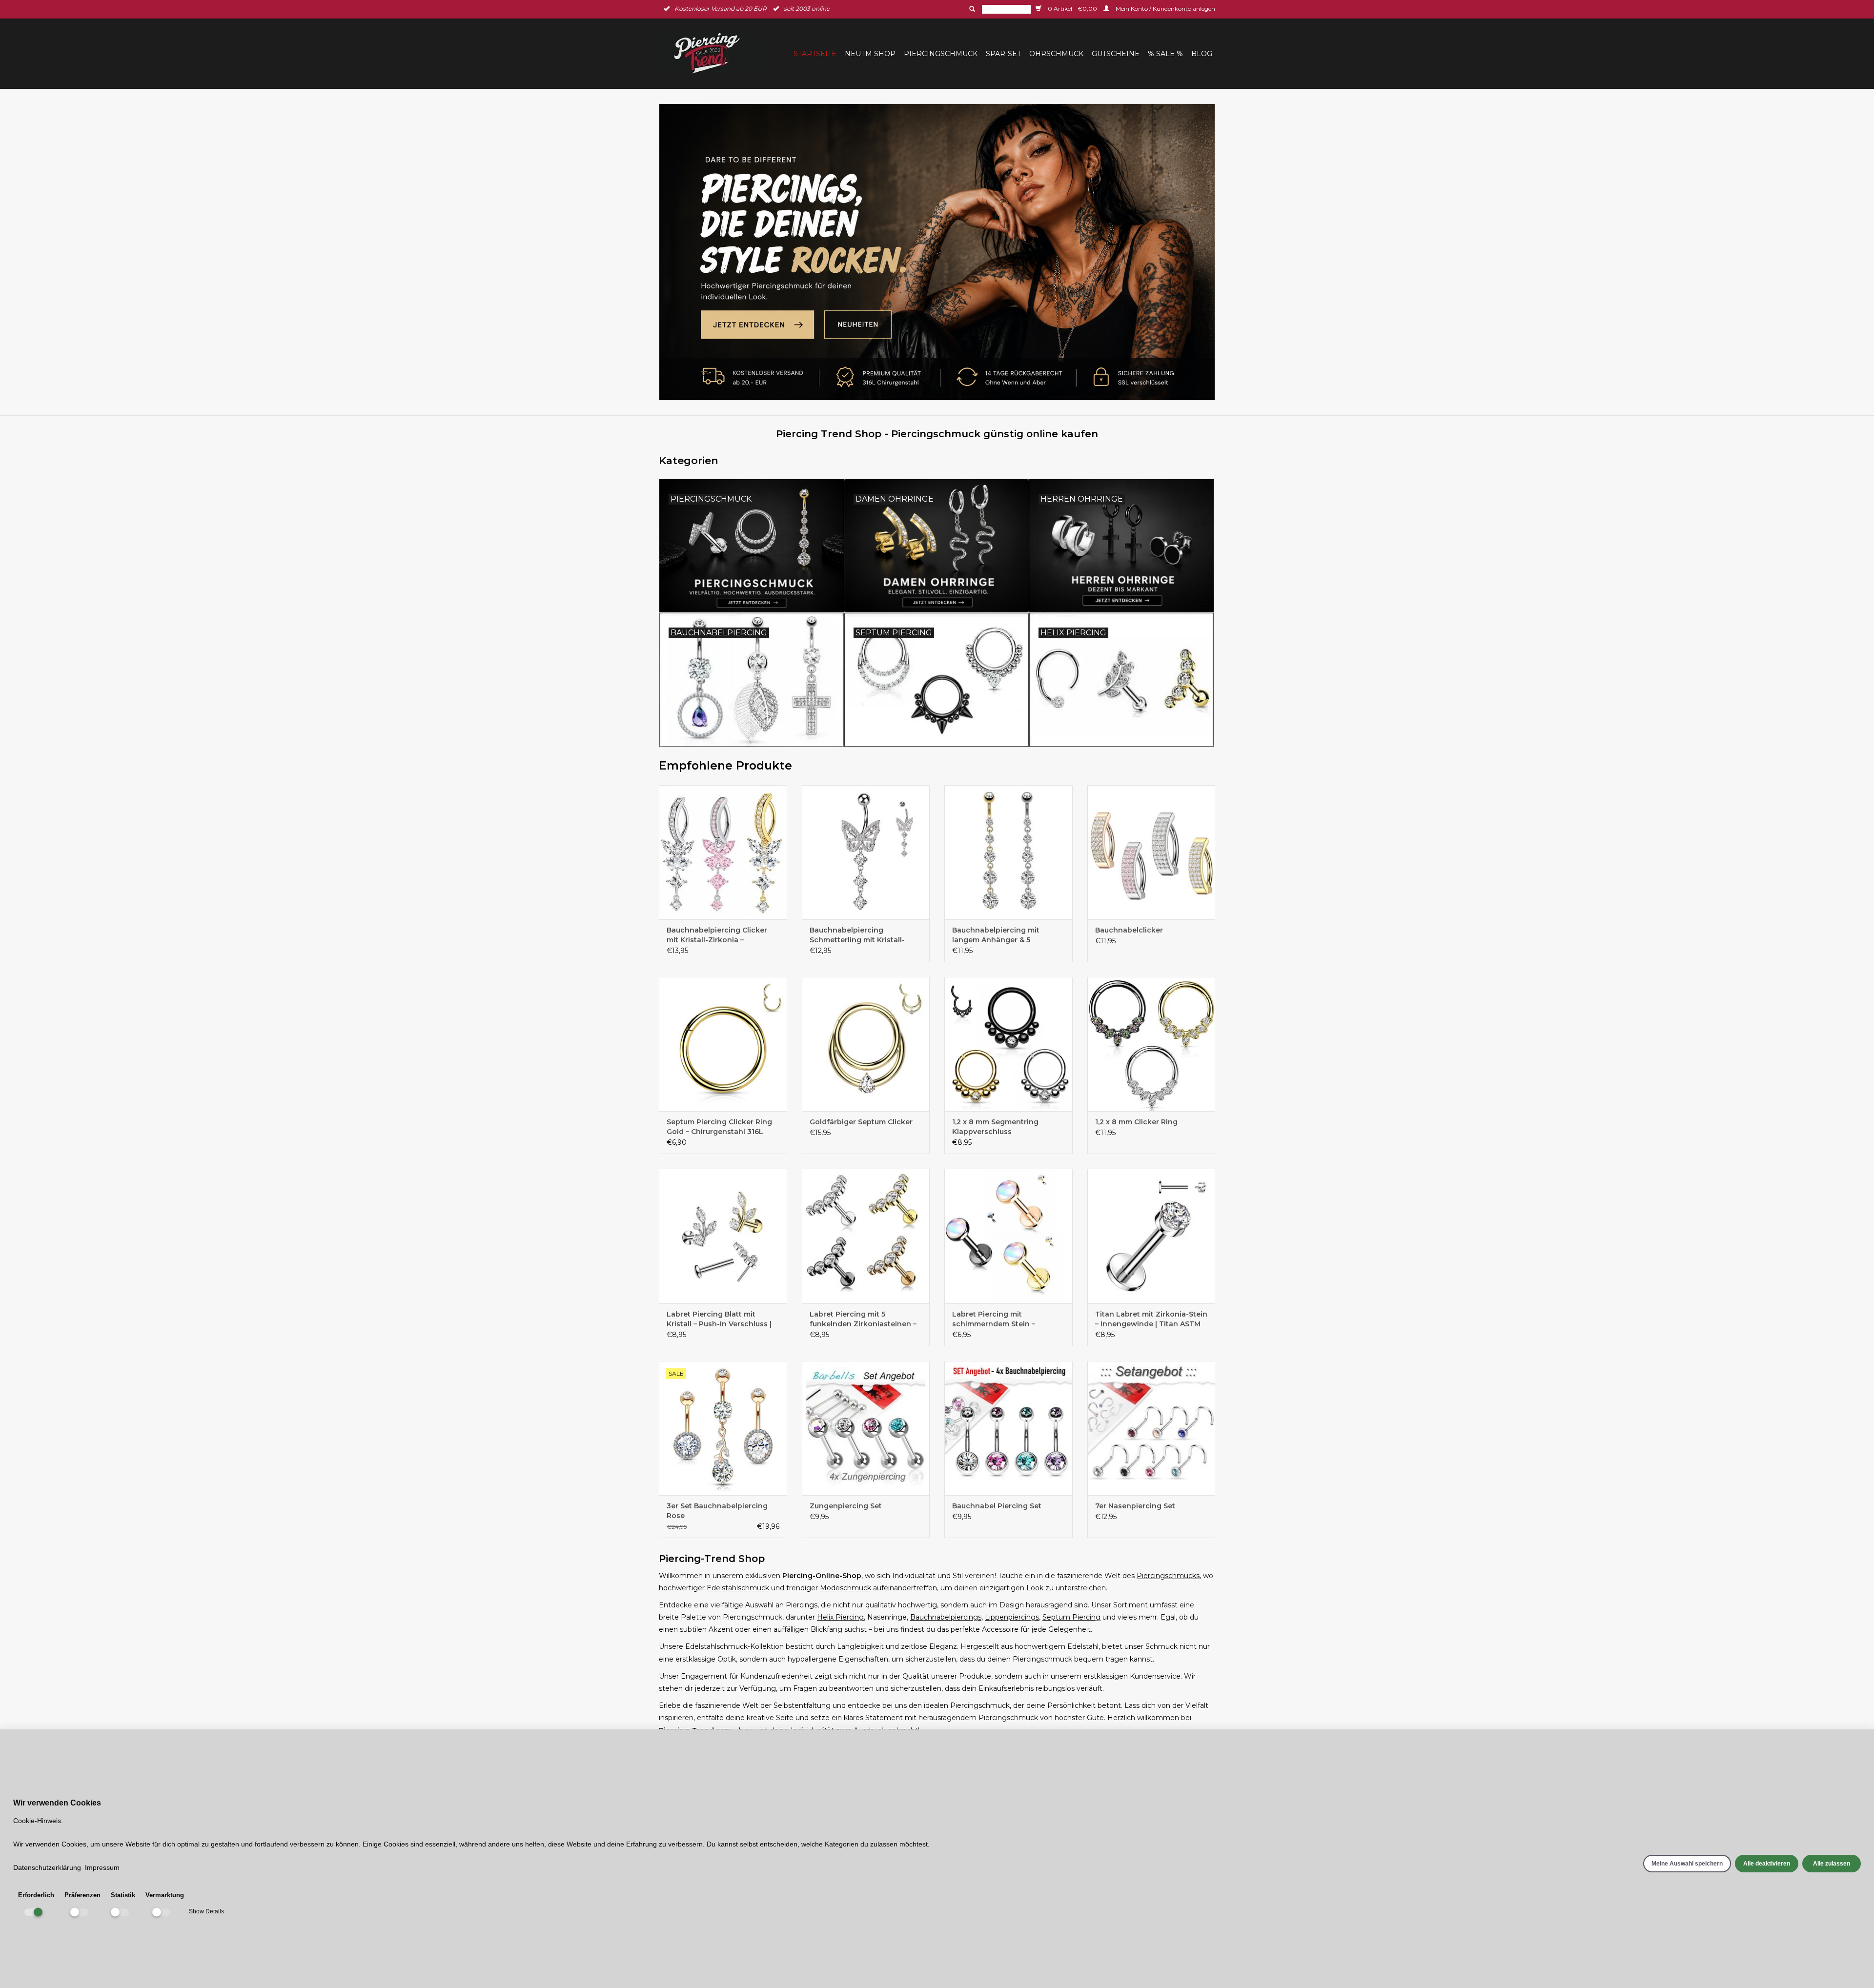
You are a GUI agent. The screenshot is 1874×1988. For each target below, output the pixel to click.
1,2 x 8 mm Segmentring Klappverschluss (995, 1127)
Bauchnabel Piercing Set (997, 1506)
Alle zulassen (1832, 1864)
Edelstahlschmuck (738, 1588)
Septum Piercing (1071, 1617)
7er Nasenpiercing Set (1135, 1506)
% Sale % (1165, 54)
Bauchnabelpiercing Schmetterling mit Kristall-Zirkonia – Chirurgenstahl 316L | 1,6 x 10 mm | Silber (865, 935)
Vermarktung (165, 1895)
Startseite (815, 54)
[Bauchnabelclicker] (1151, 852)
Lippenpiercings (1012, 1617)
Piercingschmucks (1168, 1576)
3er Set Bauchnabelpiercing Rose (717, 1511)
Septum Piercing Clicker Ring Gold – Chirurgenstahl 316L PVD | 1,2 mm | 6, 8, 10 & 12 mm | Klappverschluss (722, 1127)
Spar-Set (1003, 54)
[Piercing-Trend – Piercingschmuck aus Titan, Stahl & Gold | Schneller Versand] (713, 53)
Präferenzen (82, 1895)
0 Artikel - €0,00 (1072, 9)
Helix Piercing (840, 1617)
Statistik (123, 1895)
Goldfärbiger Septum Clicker (861, 1122)
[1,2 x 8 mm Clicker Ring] (1151, 1044)
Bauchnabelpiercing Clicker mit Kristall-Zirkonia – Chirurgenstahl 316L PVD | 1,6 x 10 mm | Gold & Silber (722, 935)
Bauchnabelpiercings (946, 1617)
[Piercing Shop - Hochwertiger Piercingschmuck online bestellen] (937, 252)
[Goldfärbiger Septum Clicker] (866, 1044)
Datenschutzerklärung (47, 1867)
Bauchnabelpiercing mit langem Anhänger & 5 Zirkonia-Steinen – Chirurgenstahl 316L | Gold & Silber (1003, 935)
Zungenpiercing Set (846, 1506)
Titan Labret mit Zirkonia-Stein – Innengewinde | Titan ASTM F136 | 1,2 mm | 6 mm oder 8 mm (1151, 1319)
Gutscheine (1116, 54)
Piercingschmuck (941, 54)
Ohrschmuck (1056, 54)
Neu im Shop (870, 54)
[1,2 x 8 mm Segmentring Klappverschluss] (1008, 1044)
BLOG (1202, 54)
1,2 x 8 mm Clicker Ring (1136, 1122)
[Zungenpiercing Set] (866, 1428)
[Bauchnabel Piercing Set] (1008, 1428)
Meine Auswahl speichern (1687, 1864)
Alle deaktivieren (1767, 1864)
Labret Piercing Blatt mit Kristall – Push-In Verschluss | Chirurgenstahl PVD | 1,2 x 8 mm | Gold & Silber (719, 1319)
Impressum (102, 1867)
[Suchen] (971, 9)
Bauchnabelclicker (1129, 930)
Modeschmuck (845, 1588)
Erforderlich (36, 1895)
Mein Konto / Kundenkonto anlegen (1165, 9)
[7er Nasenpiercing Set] (1151, 1428)
